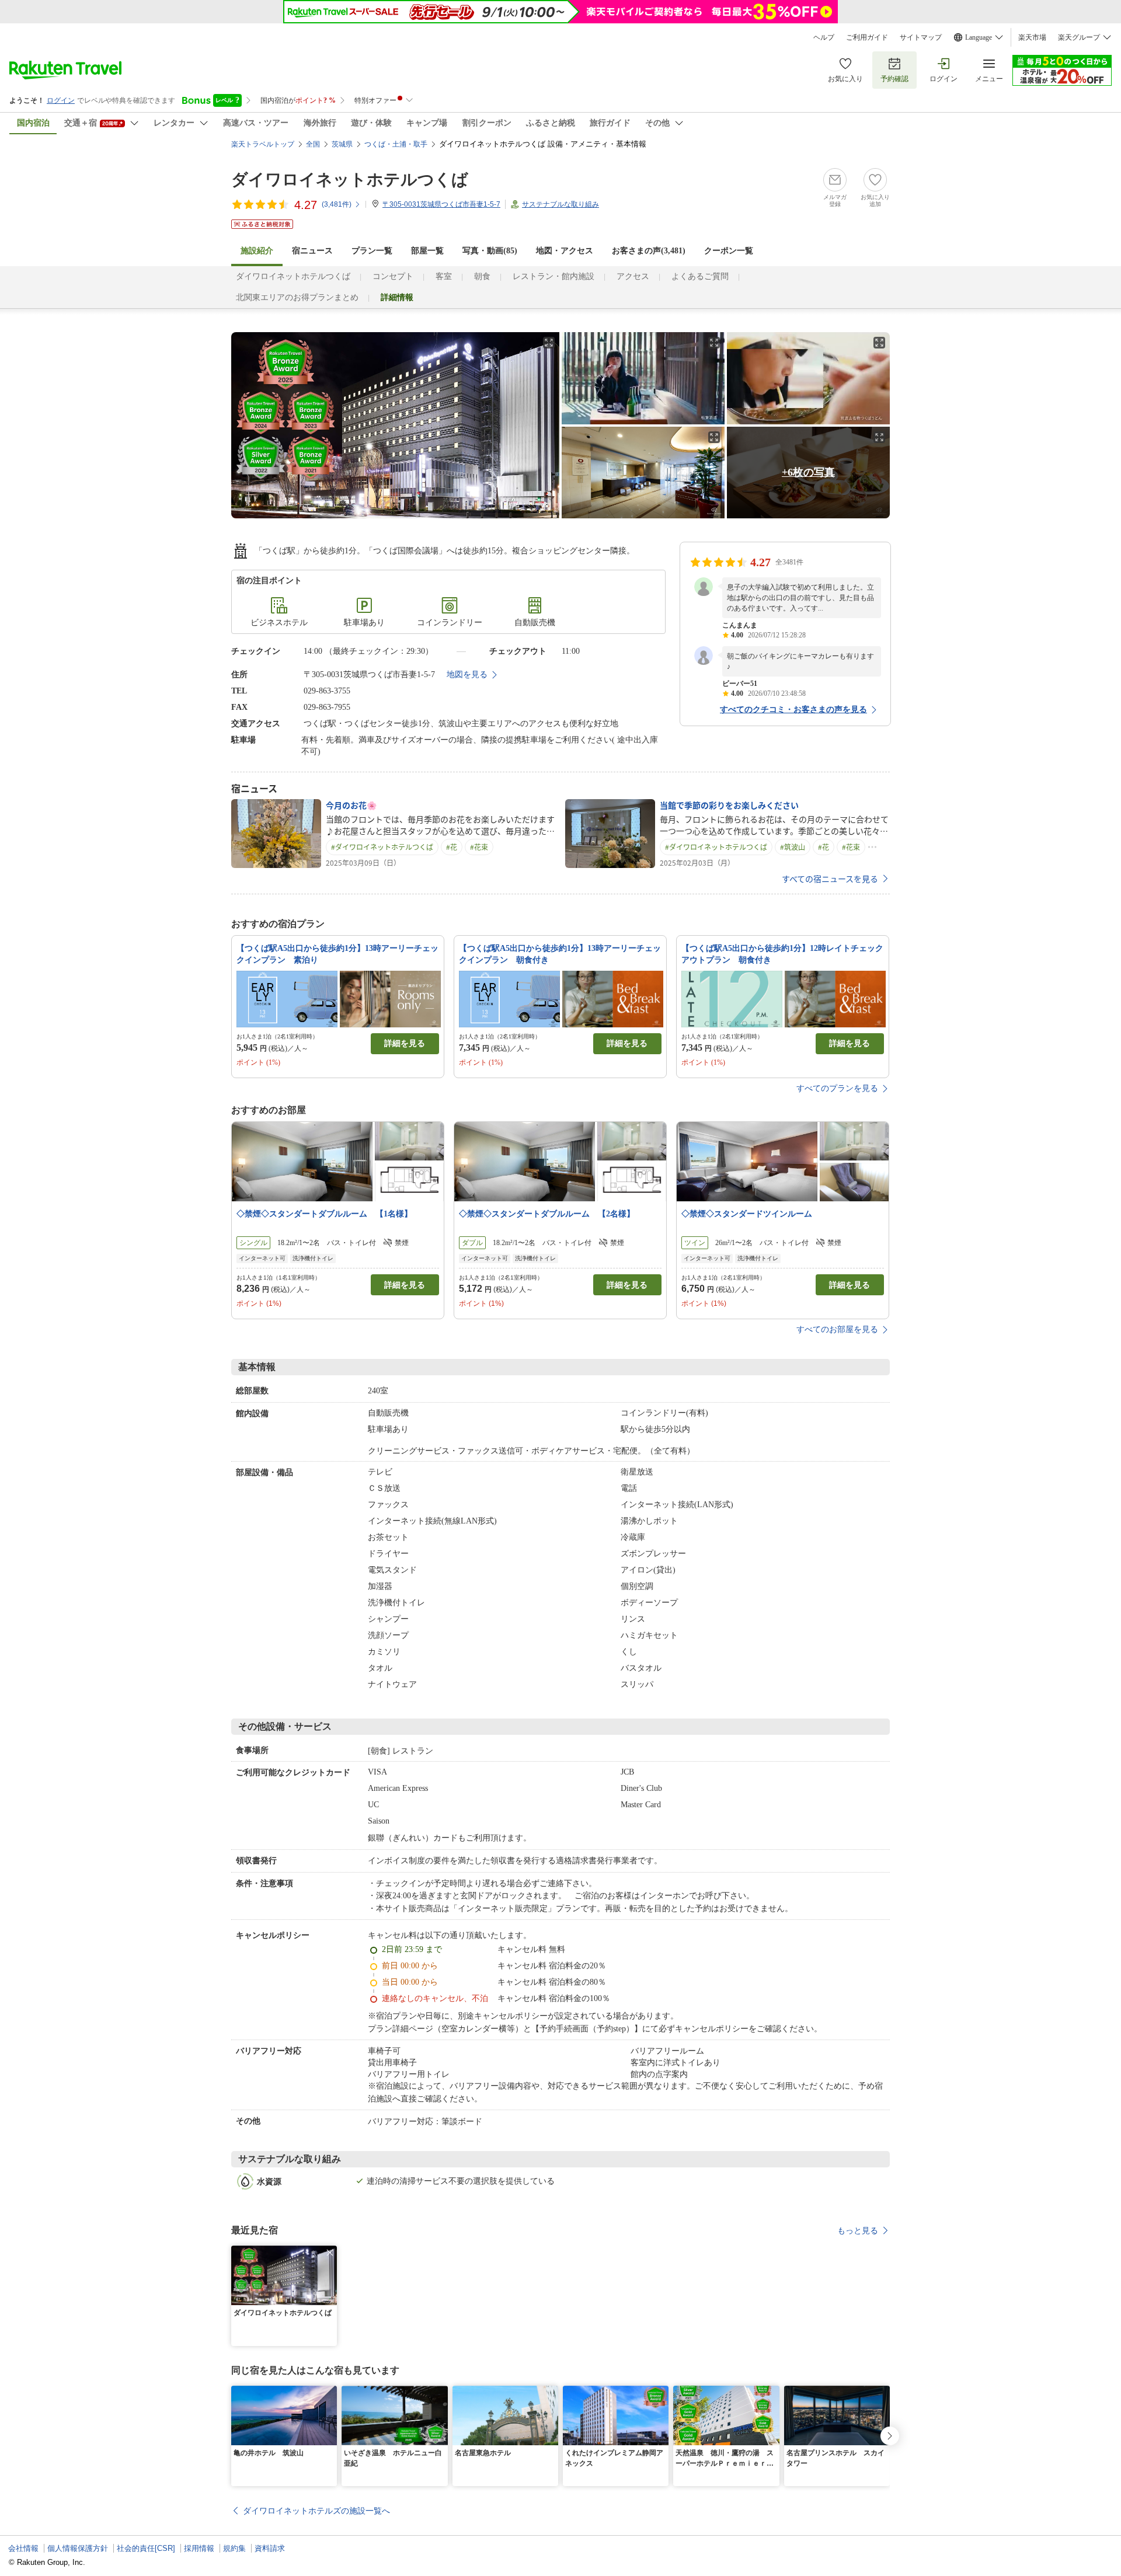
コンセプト (393, 276)
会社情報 (23, 2548)
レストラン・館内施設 (553, 276)
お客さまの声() (649, 251)
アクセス (633, 276)
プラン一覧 (372, 251)
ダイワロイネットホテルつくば (350, 179)
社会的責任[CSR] (146, 2548)
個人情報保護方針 (78, 2548)
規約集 (234, 2548)
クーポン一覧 (729, 251)
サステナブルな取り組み (560, 204)
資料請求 (270, 2548)
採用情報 (199, 2548)
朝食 (482, 276)
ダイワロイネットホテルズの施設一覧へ (316, 2511)
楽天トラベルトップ (263, 144)
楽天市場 (1032, 37)
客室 (444, 276)
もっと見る (858, 2230)
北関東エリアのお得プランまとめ (297, 297)
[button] (330, 2253)
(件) (337, 204)
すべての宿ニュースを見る (830, 879)
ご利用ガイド (867, 37)
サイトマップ (921, 37)
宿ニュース (312, 251)
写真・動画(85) (490, 251)
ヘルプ (824, 37)
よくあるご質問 (700, 276)
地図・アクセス (565, 251)
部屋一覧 (427, 251)
